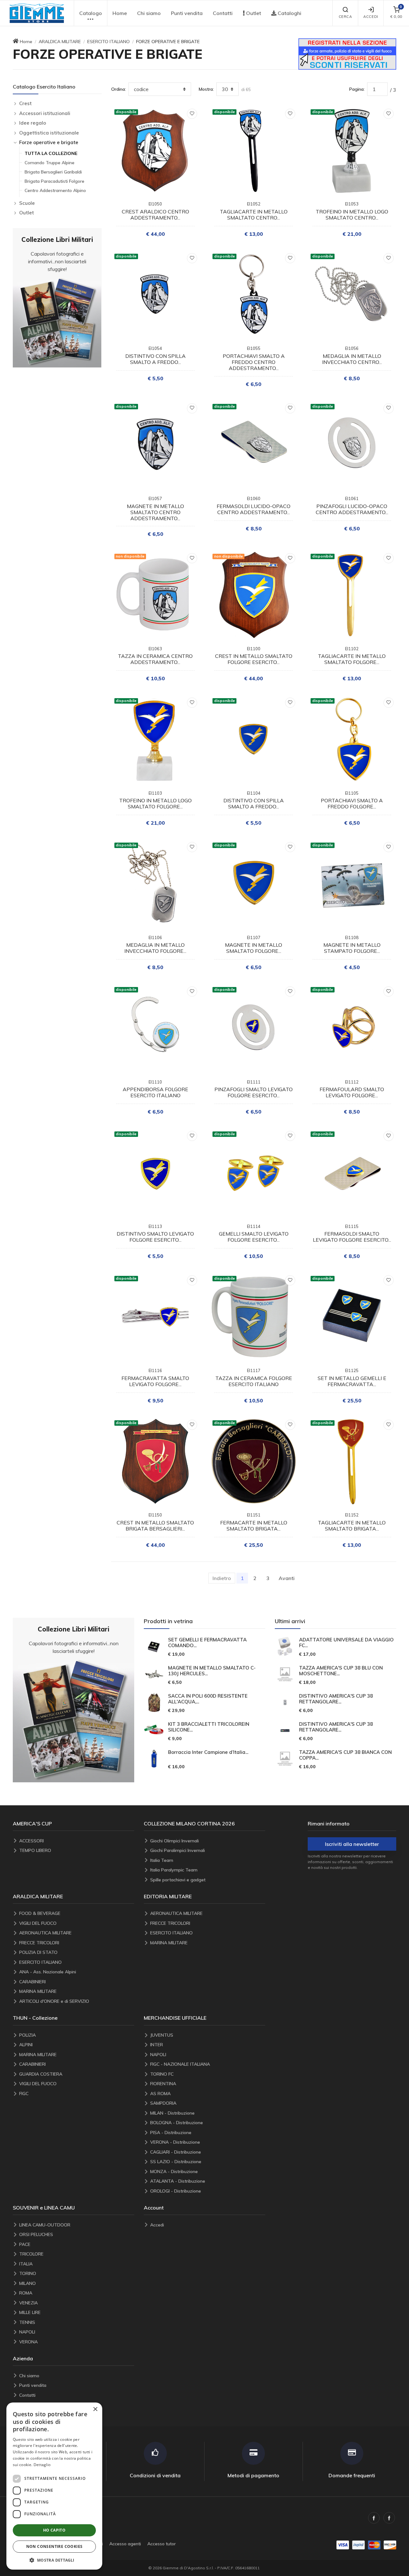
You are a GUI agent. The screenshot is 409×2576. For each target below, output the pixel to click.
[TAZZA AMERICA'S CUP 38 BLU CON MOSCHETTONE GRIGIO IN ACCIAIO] (285, 1674)
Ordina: (119, 89)
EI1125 (352, 1370)
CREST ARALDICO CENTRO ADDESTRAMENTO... (155, 215)
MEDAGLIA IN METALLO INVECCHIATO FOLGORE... (155, 948)
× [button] (95, 2409)
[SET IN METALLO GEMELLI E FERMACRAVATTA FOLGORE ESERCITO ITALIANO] (352, 1317)
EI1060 (254, 498)
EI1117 (254, 1370)
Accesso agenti (125, 2544)
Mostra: (206, 89)
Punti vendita (187, 13)
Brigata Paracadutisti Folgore (54, 181)
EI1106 (155, 937)
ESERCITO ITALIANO (108, 42)
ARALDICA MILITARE (60, 42)
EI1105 (352, 793)
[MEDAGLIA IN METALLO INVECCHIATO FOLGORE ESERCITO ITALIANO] (155, 884)
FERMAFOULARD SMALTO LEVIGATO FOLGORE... (352, 1092)
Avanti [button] (287, 1578)
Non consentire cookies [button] (54, 2546)
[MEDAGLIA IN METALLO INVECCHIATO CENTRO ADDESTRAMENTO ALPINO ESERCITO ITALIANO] (352, 295)
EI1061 (352, 498)
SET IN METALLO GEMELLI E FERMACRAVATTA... (352, 1381)
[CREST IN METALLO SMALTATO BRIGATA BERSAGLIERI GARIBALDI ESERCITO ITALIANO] (155, 1461)
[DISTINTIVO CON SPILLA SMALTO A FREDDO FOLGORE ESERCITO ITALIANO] (254, 739)
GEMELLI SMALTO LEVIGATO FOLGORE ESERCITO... (254, 1237)
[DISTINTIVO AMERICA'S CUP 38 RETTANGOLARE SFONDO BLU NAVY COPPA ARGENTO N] (285, 1731)
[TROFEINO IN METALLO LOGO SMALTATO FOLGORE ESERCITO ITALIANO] (155, 739)
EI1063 (155, 649)
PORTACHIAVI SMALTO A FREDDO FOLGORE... (352, 803)
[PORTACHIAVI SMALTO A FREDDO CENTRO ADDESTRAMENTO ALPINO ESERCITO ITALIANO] (254, 295)
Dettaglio (42, 2465)
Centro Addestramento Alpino (55, 190)
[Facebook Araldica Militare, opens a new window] (389, 2518)
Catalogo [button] (91, 13)
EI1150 (155, 1515)
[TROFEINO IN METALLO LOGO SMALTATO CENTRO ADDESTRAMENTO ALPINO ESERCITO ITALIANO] (352, 150)
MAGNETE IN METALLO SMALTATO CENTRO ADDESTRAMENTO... (155, 512)
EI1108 (352, 937)
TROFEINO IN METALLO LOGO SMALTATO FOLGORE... (155, 803)
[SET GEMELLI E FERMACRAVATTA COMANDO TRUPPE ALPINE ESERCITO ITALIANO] (154, 1647)
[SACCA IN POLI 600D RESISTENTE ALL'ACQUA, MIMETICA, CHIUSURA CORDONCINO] (154, 1702)
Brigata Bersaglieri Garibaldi (53, 172)
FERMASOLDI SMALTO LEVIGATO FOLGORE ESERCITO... (352, 1237)
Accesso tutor (162, 2544)
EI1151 (254, 1515)
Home (120, 13)
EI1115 (352, 1226)
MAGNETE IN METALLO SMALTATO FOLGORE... (254, 948)
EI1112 (352, 1082)
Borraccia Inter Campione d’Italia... (208, 1752)
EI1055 (254, 348)
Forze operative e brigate (49, 142)
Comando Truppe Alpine (50, 163)
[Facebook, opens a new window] (374, 2518)
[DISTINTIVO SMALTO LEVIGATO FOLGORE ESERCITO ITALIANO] (155, 1172)
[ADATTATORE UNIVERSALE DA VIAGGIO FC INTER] (285, 1647)
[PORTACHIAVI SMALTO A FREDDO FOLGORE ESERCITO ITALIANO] (352, 739)
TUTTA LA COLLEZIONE (51, 153)
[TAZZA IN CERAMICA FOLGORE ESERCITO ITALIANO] (254, 1317)
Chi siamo (149, 13)
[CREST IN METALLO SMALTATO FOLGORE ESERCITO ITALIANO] (254, 595)
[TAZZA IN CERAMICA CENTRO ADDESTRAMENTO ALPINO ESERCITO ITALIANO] (155, 595)
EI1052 (254, 204)
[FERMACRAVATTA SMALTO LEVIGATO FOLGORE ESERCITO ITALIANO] (155, 1317)
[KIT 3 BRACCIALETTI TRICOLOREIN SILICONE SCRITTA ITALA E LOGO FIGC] (154, 1731)
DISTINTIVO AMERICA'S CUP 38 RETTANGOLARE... (336, 1699)
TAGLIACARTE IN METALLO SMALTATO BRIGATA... (352, 1526)
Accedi (371, 17)
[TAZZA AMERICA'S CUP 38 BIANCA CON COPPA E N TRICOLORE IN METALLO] (285, 1759)
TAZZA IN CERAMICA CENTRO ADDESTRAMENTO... (155, 659)
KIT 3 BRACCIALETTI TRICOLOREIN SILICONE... (209, 1727)
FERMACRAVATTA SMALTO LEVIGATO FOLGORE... (155, 1381)
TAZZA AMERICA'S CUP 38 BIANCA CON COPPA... (345, 1755)
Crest (25, 103)
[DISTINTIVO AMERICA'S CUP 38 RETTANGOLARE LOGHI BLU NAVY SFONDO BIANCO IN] (285, 1702)
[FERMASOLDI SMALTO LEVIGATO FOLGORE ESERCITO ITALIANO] (352, 1172)
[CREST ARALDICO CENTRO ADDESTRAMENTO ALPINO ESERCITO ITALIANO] (155, 150)
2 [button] (255, 1578)
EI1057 (155, 498)
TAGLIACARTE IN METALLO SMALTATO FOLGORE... (352, 659)
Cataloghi (289, 13)
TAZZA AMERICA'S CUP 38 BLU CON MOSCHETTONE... (341, 1671)
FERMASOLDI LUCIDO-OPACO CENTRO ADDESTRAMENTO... (254, 509)
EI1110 (155, 1082)
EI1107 (254, 937)
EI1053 (352, 204)
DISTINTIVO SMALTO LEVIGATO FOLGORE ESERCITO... (155, 1237)
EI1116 (155, 1370)
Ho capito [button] (54, 2530)
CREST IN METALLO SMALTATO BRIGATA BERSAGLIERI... (155, 1526)
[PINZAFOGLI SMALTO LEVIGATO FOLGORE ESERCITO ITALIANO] (254, 1028)
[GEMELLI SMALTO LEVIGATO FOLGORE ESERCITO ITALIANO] (254, 1172)
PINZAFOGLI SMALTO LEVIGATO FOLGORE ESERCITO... (254, 1092)
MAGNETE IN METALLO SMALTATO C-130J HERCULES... (212, 1671)
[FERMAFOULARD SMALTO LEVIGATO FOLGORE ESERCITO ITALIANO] (352, 1028)
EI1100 (254, 649)
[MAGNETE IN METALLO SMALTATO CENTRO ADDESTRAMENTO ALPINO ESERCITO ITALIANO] (155, 445)
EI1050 (155, 204)
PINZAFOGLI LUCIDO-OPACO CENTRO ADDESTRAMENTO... (352, 509)
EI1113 (155, 1226)
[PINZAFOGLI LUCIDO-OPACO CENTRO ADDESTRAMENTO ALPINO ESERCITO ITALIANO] (352, 445)
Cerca (345, 17)
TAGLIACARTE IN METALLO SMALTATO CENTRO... (254, 215)
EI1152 (352, 1515)
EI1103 (155, 793)
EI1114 (254, 1226)
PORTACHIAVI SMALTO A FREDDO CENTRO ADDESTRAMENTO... (254, 362)
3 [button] (268, 1578)
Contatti (223, 13)
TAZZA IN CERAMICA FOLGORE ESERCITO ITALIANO (254, 1381)
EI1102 (352, 649)
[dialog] (54, 2486)
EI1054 (155, 348)
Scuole (27, 203)
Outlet (253, 13)
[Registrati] (347, 53)
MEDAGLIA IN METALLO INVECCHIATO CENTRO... (352, 359)
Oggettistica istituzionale (49, 133)
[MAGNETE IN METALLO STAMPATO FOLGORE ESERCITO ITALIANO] (352, 884)
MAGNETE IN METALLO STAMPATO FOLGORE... (352, 948)
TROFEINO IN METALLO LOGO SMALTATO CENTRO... (352, 215)
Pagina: (357, 89)
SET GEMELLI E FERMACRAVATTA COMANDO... (207, 1643)
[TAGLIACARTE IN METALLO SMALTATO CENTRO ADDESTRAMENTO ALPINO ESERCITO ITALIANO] (254, 150)
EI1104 (254, 793)
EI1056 (352, 348)
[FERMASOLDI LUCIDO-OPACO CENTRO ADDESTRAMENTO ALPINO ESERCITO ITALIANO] (254, 445)
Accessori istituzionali (45, 113)
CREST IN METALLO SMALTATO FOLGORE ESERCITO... (254, 659)
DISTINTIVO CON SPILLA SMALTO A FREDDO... (155, 359)
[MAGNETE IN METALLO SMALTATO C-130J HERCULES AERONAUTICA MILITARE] (154, 1674)
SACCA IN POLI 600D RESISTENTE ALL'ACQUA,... (208, 1699)
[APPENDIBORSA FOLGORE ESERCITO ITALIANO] (155, 1028)
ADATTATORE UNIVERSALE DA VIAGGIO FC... (346, 1643)
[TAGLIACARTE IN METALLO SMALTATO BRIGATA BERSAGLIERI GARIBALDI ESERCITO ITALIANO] (352, 1461)
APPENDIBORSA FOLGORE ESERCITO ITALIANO (155, 1092)
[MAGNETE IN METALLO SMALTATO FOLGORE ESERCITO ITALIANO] (254, 884)
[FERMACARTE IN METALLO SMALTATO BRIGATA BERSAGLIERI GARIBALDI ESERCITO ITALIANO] (254, 1461)
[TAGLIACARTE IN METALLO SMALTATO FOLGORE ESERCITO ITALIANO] (352, 595)
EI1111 (254, 1082)
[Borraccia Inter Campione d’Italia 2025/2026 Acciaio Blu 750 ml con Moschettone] (154, 1759)
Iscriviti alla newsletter (352, 1844)
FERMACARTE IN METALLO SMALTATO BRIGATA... (254, 1526)
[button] (37, 13)
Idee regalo (33, 123)
